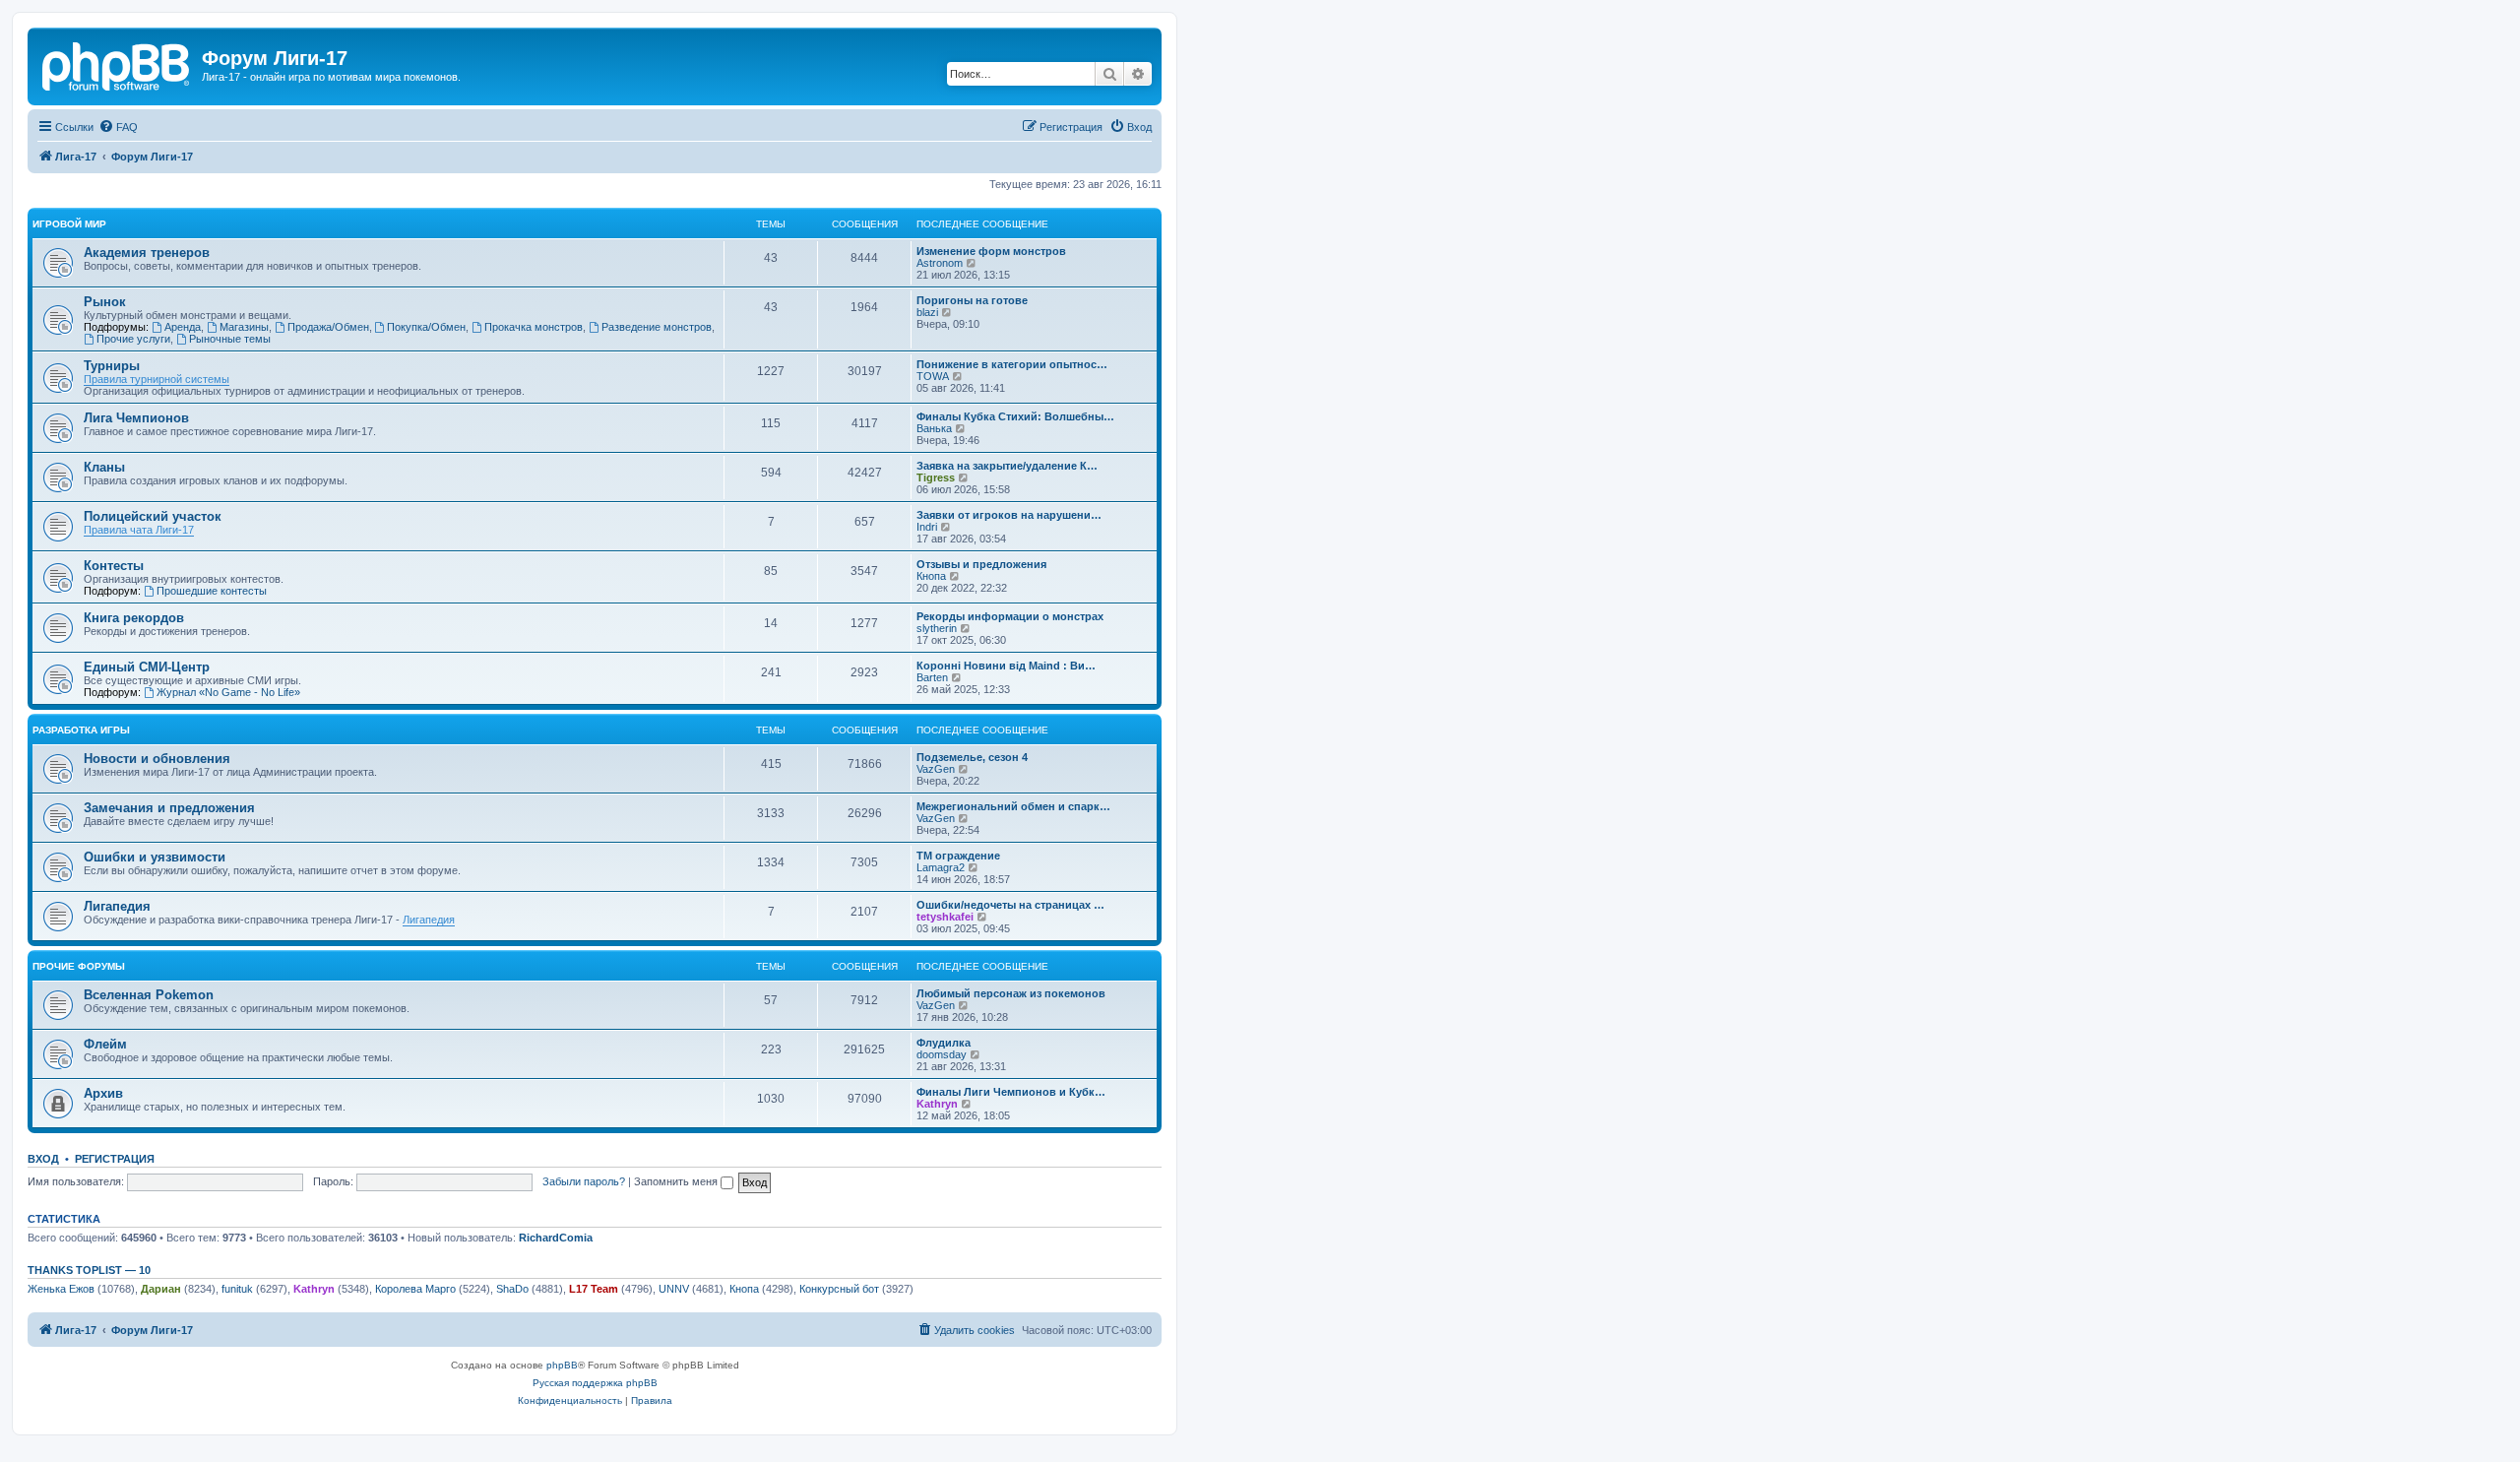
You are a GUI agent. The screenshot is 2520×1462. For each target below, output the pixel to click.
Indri (927, 527)
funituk (237, 1289)
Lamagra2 (941, 867)
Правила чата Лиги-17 (139, 530)
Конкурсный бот (839, 1289)
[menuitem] (118, 127)
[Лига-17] (117, 64)
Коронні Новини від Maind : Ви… (1006, 666)
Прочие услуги (133, 339)
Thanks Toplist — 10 (89, 1270)
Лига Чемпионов (136, 418)
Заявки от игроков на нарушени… (1009, 515)
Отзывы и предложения (981, 564)
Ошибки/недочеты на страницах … (1010, 905)
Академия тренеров (147, 253)
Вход (43, 1159)
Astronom (940, 263)
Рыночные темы (230, 339)
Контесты (114, 566)
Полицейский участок (153, 516)
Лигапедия (117, 906)
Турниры (112, 366)
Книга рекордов (134, 618)
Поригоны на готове (972, 300)
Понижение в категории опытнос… (1012, 364)
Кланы (104, 467)
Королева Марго (415, 1289)
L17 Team (594, 1289)
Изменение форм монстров (991, 251)
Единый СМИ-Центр (147, 667)
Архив (103, 1093)
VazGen (936, 769)
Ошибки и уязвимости (155, 857)
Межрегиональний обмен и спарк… (1013, 806)
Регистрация (115, 1159)
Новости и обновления (157, 759)
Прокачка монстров (534, 327)
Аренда (183, 327)
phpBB (562, 1365)
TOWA (933, 376)
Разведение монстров (657, 327)
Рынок (105, 302)
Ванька (934, 428)
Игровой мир (69, 224)
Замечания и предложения (169, 808)
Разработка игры (81, 730)
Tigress (936, 477)
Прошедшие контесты (212, 591)
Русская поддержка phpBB (595, 1383)
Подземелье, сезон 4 (972, 757)
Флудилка (944, 1043)
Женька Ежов (61, 1289)
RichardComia (556, 1238)
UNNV (674, 1289)
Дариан (161, 1289)
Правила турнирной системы (157, 379)
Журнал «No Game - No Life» (228, 692)
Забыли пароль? (584, 1181)
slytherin (937, 628)
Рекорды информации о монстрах (1010, 616)
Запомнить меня (677, 1181)
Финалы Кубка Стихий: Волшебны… (1015, 416)
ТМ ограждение (958, 856)
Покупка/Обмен (426, 327)
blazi (927, 312)
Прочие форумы (79, 966)
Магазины (244, 327)
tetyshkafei (945, 917)
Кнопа (931, 576)
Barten (932, 677)
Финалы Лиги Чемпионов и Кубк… (1011, 1092)
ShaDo (512, 1289)
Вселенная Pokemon (149, 995)
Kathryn (937, 1104)
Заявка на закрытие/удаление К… (1007, 466)
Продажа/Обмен (328, 327)
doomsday (942, 1054)
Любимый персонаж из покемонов (1011, 993)
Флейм (105, 1044)
